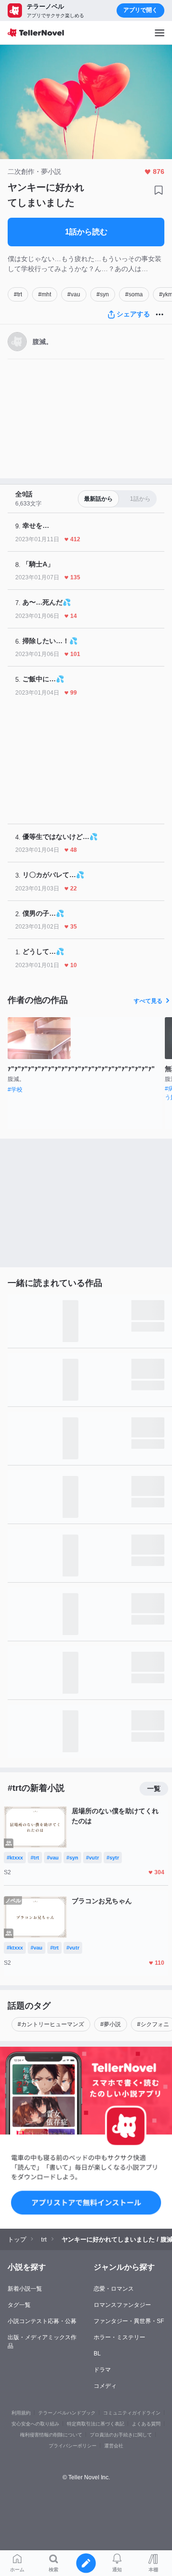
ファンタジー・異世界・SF (129, 2321)
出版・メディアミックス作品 (42, 2342)
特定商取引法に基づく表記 (96, 2424)
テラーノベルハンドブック (67, 2413)
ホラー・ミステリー (119, 2337)
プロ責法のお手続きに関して (121, 2435)
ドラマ (102, 2370)
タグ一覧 (19, 2305)
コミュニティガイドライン (132, 2413)
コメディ (105, 2386)
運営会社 (114, 2446)
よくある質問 (146, 2424)
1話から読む (86, 232)
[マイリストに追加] (159, 190)
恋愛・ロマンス (114, 2289)
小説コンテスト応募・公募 (42, 2321)
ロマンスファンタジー (122, 2305)
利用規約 (21, 2413)
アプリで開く (140, 10)
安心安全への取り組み (35, 2424)
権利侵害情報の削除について (51, 2435)
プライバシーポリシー (73, 2446)
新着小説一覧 (25, 2289)
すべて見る (148, 1001)
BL (97, 2354)
